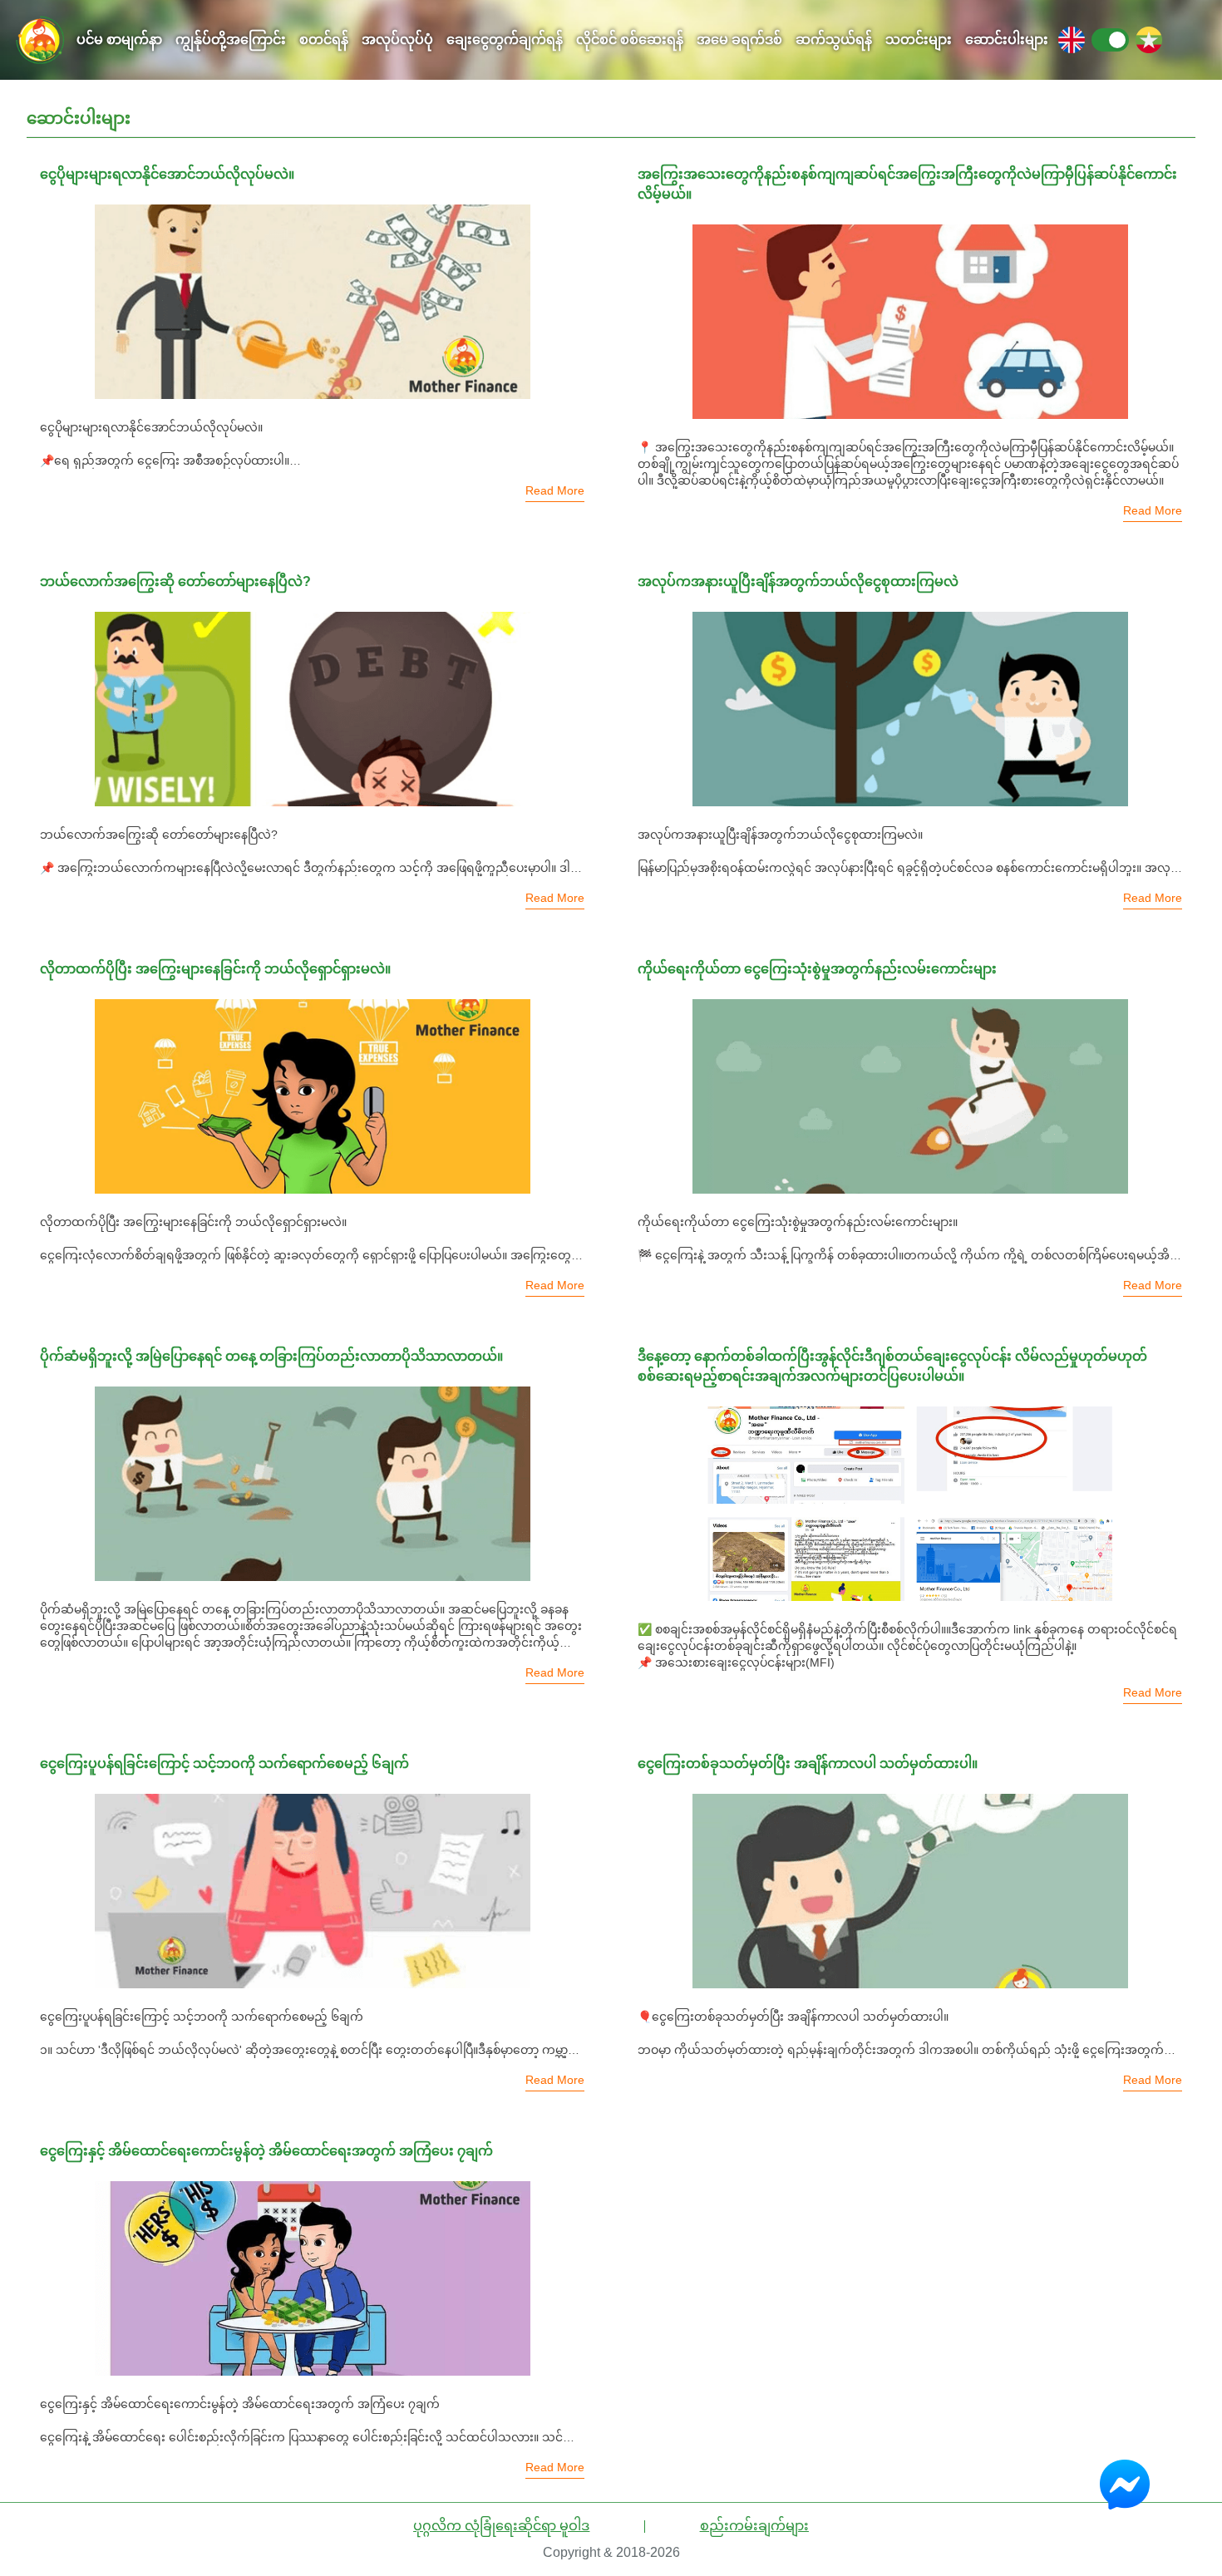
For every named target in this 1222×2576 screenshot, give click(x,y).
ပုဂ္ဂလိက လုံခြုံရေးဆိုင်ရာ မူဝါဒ (501, 2526)
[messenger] (1133, 2485)
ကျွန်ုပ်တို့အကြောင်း (231, 39)
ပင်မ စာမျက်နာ (119, 39)
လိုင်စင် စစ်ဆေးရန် (630, 39)
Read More (555, 490)
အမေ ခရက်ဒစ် (739, 39)
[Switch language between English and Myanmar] (1110, 40)
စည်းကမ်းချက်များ (754, 2526)
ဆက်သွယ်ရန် (834, 39)
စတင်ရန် (324, 39)
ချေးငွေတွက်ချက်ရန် (505, 39)
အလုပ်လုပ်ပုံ (397, 39)
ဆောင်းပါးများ (1007, 39)
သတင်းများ (919, 39)
